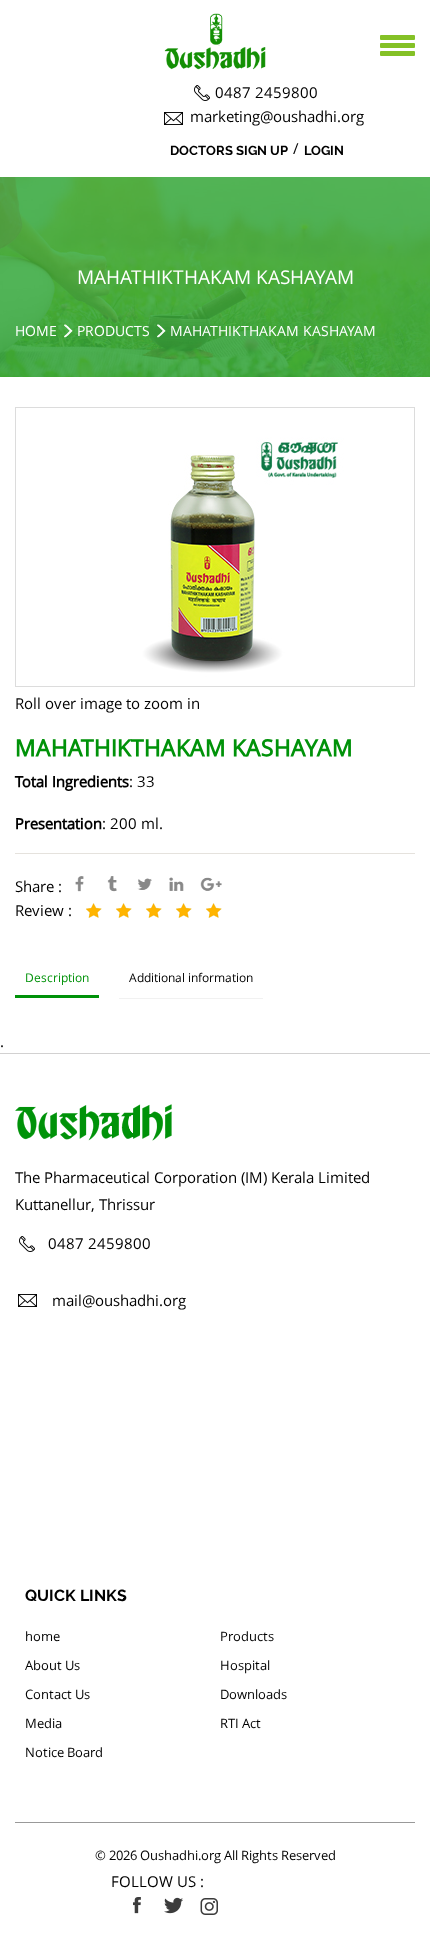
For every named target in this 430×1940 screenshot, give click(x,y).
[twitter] (173, 1906)
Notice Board (64, 1752)
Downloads (253, 1694)
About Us (52, 1665)
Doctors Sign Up (229, 150)
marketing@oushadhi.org (277, 116)
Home (36, 330)
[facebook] (137, 1906)
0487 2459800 (266, 92)
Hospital (245, 1665)
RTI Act (240, 1723)
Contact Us (57, 1694)
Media (43, 1723)
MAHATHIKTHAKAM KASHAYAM (273, 330)
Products (113, 330)
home (42, 1636)
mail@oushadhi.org (119, 1300)
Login (324, 150)
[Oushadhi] (215, 25)
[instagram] (209, 1906)
